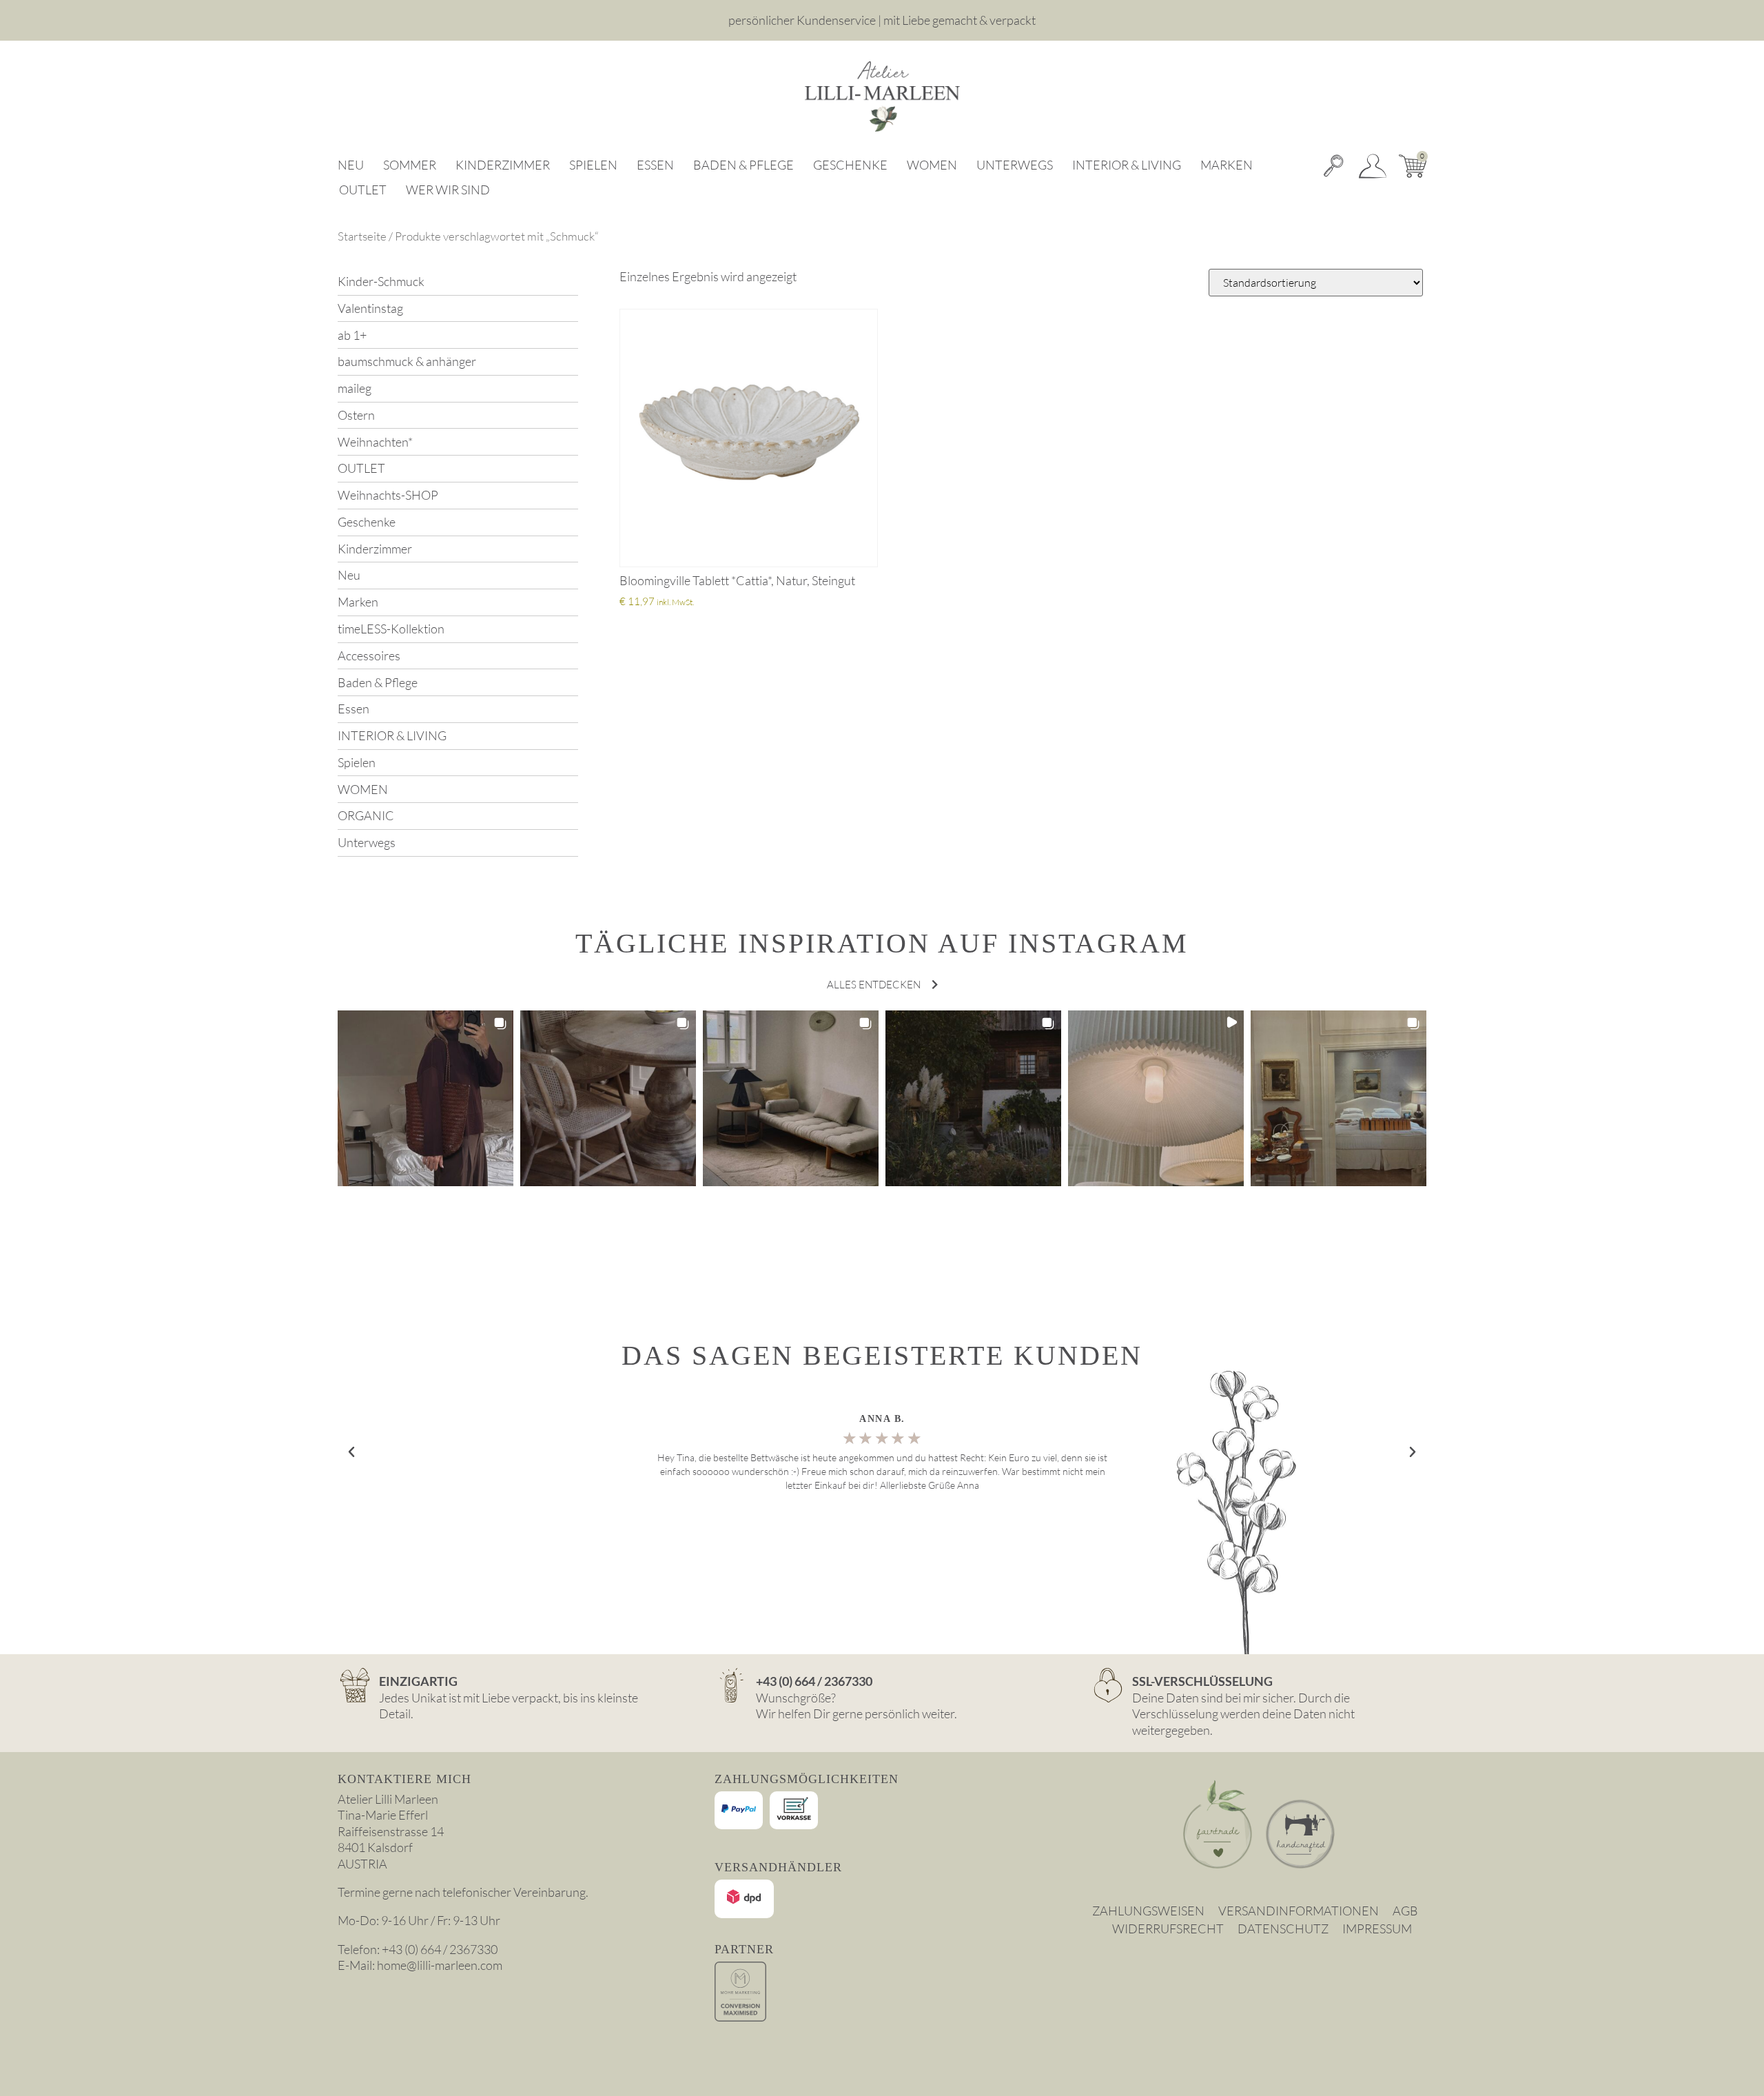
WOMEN (932, 165)
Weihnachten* (375, 442)
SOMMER (410, 165)
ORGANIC (366, 815)
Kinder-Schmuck (381, 281)
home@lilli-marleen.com (440, 1965)
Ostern (356, 415)
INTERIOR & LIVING (1127, 165)
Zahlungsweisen (1148, 1911)
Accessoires (369, 655)
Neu (351, 165)
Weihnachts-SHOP (388, 495)
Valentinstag (370, 308)
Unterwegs (1015, 165)
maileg (355, 388)
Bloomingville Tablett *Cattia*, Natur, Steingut (737, 580)
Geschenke (850, 165)
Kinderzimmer (503, 165)
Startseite (362, 236)
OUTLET (363, 190)
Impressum (1377, 1929)
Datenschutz (1283, 1929)
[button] (425, 1098)
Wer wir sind (448, 190)
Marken (1227, 165)
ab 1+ (352, 335)
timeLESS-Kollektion (391, 629)
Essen (655, 165)
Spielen (593, 165)
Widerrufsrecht (1168, 1929)
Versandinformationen (1299, 1911)
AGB (1405, 1911)
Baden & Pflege (743, 165)
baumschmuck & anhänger (407, 361)
